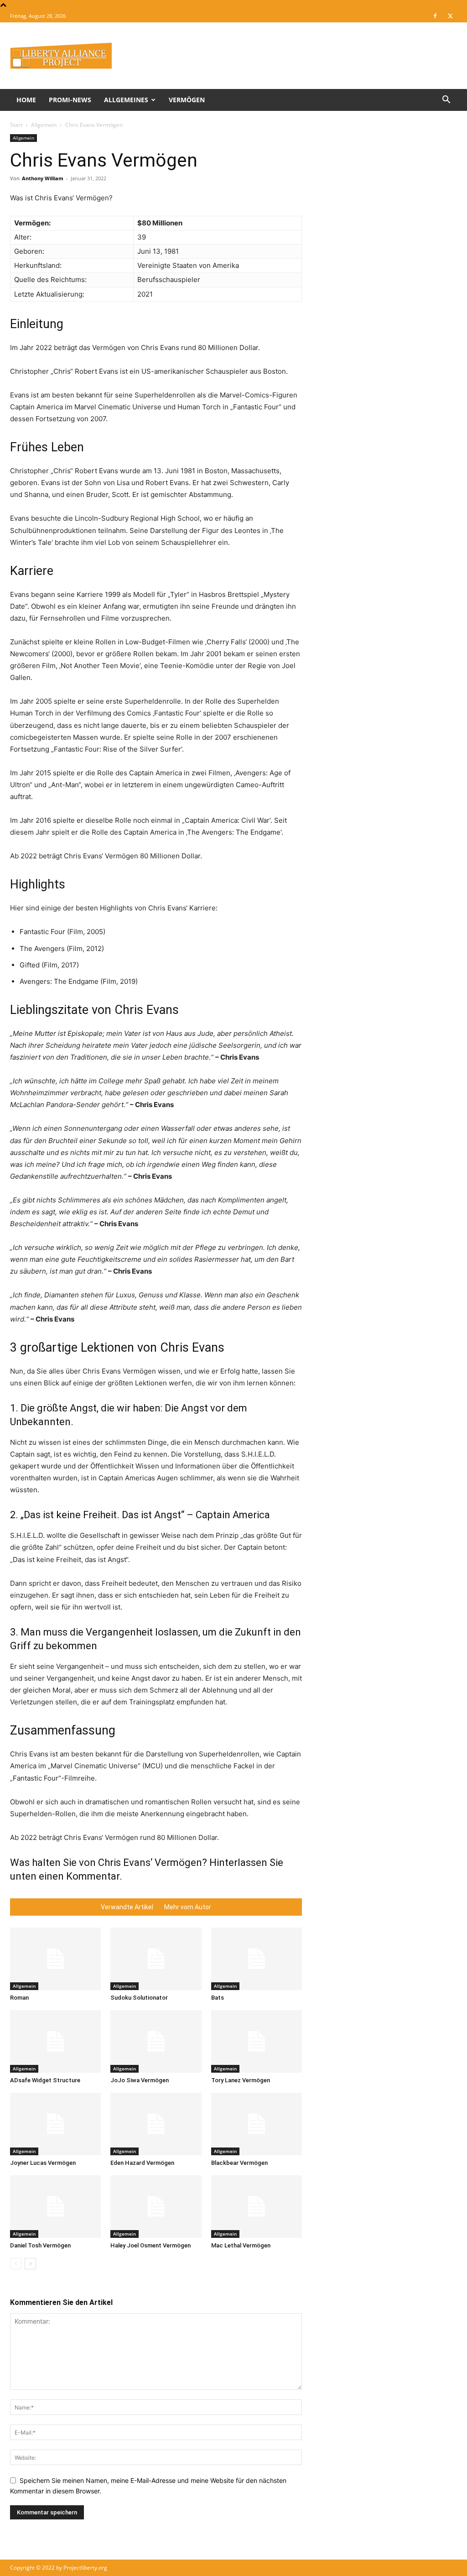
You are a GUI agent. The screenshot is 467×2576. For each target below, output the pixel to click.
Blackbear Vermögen (239, 2163)
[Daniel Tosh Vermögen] (55, 2207)
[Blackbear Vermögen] (257, 2124)
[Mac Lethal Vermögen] (257, 2207)
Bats (218, 1998)
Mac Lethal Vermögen (241, 2245)
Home (26, 100)
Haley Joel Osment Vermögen (150, 2245)
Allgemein (44, 125)
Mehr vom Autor (188, 1907)
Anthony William (43, 178)
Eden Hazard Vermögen (142, 2163)
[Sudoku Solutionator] (156, 1959)
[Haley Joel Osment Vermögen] (156, 2207)
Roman (19, 1998)
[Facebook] (435, 16)
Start (16, 125)
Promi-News (70, 100)
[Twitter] (450, 16)
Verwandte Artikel (127, 1907)
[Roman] (55, 1959)
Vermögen (187, 100)
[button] (446, 101)
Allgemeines (126, 100)
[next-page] (30, 2264)
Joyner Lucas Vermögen (43, 2163)
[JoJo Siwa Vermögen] (156, 2041)
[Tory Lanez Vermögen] (257, 2041)
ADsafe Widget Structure (45, 2080)
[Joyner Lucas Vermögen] (55, 2124)
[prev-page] (16, 2264)
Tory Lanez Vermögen (241, 2080)
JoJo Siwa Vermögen (140, 2080)
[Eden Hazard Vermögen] (156, 2124)
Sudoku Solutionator (139, 1998)
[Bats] (257, 1959)
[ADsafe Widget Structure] (55, 2041)
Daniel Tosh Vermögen (40, 2245)
